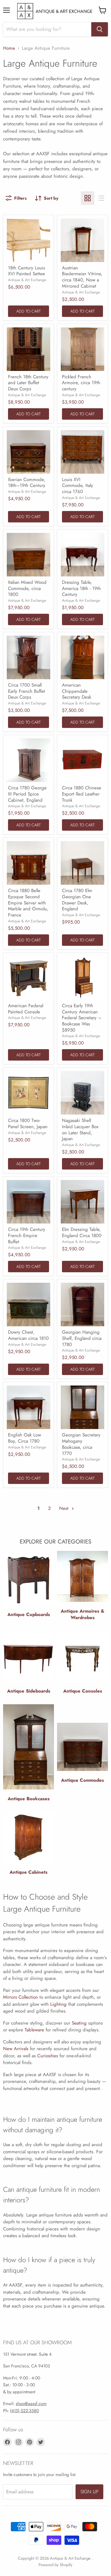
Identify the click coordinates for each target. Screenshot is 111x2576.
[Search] (100, 29)
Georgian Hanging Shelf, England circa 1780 (82, 1338)
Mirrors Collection (21, 1997)
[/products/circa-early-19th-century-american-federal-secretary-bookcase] (82, 978)
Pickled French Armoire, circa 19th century (81, 383)
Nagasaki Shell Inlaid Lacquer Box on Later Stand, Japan (80, 1130)
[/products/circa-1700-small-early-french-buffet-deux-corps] (29, 657)
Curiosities (48, 2056)
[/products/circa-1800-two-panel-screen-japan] (29, 1093)
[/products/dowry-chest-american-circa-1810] (29, 1305)
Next (65, 1508)
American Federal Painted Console (26, 1009)
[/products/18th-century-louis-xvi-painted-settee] (29, 240)
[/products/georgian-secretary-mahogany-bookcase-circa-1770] (82, 1407)
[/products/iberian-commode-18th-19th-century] (29, 452)
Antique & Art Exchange (27, 280)
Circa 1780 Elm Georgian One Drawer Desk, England (77, 900)
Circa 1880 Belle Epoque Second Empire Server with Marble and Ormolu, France (28, 903)
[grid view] (88, 198)
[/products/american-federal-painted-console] (29, 978)
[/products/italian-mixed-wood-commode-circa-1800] (29, 555)
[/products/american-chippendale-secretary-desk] (82, 657)
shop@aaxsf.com (31, 2404)
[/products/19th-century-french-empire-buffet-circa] (29, 1202)
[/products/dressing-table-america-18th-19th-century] (82, 555)
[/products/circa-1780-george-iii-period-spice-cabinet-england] (29, 760)
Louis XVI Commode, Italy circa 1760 (78, 486)
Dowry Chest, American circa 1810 (28, 1335)
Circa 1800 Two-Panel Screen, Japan (28, 1124)
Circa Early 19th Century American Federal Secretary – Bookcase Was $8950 (82, 1018)
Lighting (58, 2004)
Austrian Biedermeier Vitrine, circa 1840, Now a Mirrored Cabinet (82, 277)
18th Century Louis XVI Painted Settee (27, 271)
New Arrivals (16, 2049)
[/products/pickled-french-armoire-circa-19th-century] (82, 349)
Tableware (34, 2030)
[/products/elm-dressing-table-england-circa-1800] (82, 1202)
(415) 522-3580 (25, 2411)
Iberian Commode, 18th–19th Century (27, 483)
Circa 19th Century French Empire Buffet (27, 1235)
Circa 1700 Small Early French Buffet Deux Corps (27, 691)
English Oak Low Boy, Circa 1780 (25, 1438)
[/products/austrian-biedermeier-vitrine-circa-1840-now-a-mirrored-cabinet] (82, 240)
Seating (79, 2023)
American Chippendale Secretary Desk (77, 691)
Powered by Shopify (55, 2565)
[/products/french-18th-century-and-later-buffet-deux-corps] (29, 349)
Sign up (89, 2492)
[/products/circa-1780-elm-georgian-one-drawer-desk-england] (82, 863)
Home (9, 48)
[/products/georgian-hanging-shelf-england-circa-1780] (82, 1305)
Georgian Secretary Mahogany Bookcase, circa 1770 (81, 1444)
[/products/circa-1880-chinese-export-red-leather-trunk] (82, 760)
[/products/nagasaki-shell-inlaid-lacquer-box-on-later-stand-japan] (82, 1093)
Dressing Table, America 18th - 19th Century (81, 588)
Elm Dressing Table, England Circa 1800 (82, 1232)
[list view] (101, 198)
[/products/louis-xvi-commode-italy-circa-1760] (82, 452)
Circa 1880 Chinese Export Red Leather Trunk (82, 794)
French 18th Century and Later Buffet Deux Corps (28, 383)
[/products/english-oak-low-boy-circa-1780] (29, 1407)
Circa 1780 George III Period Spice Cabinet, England (27, 794)
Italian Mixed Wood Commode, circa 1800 (27, 588)
